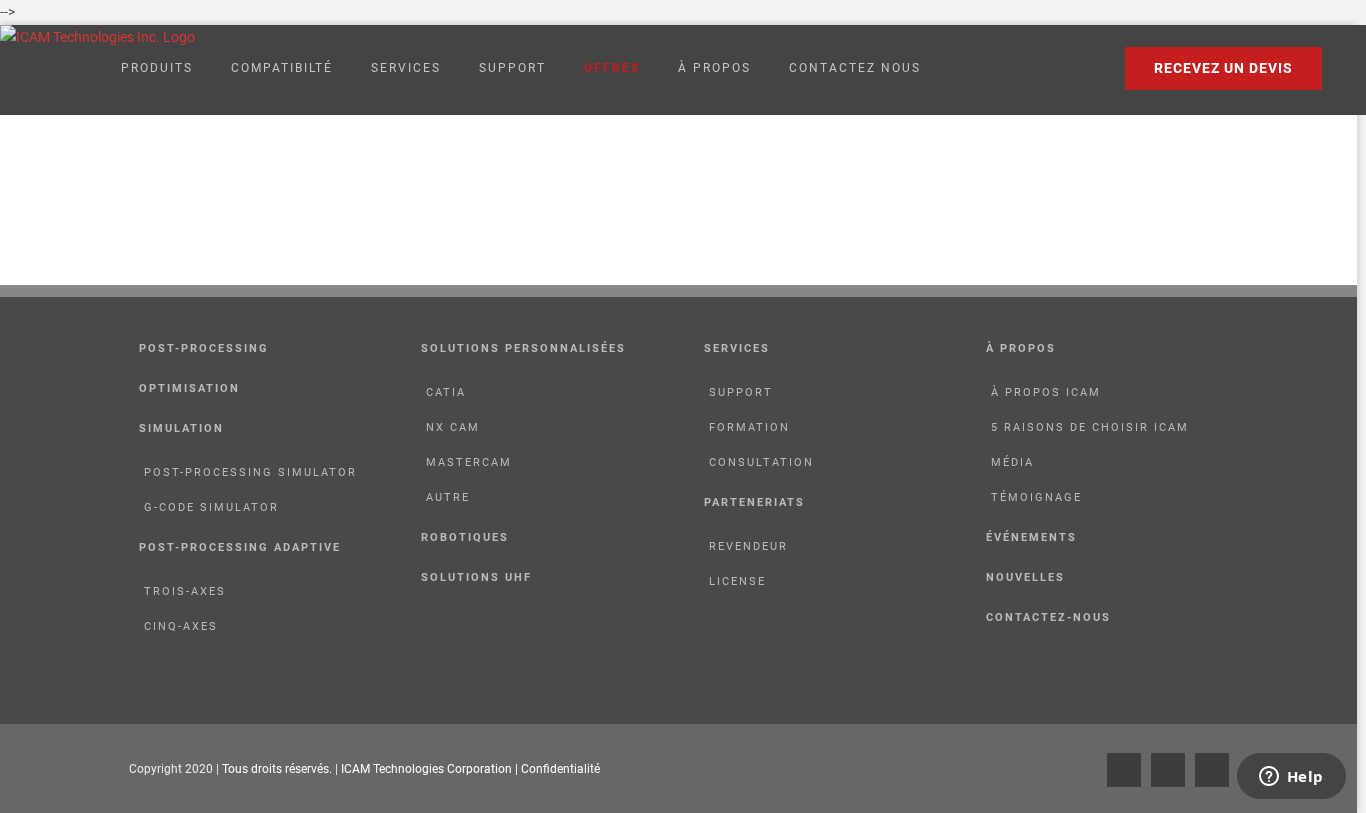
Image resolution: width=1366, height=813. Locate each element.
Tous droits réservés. (278, 769)
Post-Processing (204, 348)
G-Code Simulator (211, 507)
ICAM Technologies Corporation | (431, 769)
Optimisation (189, 388)
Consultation (761, 462)
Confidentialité (560, 769)
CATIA (446, 392)
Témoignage (1036, 497)
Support (741, 392)
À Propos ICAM (1046, 392)
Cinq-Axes (181, 626)
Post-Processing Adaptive (240, 547)
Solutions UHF (476, 577)
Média (1012, 462)
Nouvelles (1025, 577)
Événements (1031, 537)
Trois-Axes (185, 591)
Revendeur (748, 546)
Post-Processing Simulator (250, 472)
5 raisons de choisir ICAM (1090, 427)
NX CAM (453, 427)
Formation (749, 427)
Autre (448, 497)
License (737, 581)
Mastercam (469, 462)
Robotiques (465, 537)
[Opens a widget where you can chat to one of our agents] (1291, 778)
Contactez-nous (1048, 617)
